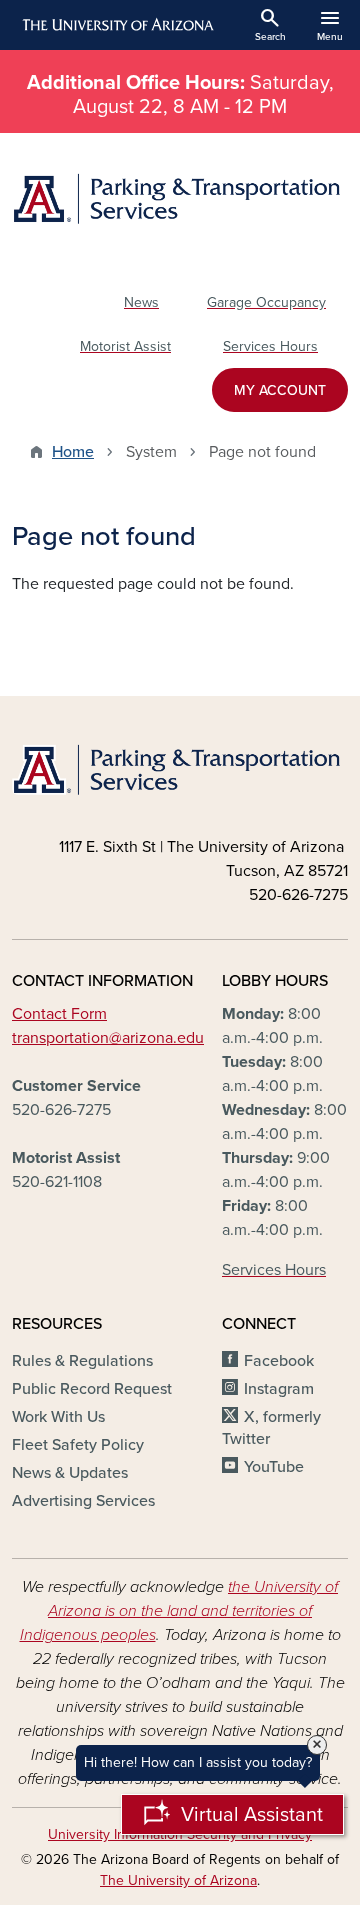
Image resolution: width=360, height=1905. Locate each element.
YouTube (274, 1467)
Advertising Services (83, 1501)
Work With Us (58, 1417)
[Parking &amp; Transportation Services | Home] (180, 198)
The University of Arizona (178, 1880)
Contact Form (59, 1014)
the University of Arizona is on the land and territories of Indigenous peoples (179, 1611)
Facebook (279, 1361)
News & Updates (70, 1473)
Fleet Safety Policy (78, 1445)
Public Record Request (92, 1389)
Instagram (279, 1389)
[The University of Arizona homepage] (116, 25)
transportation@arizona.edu (108, 1038)
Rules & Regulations (82, 1361)
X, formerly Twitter (271, 1428)
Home (73, 452)
